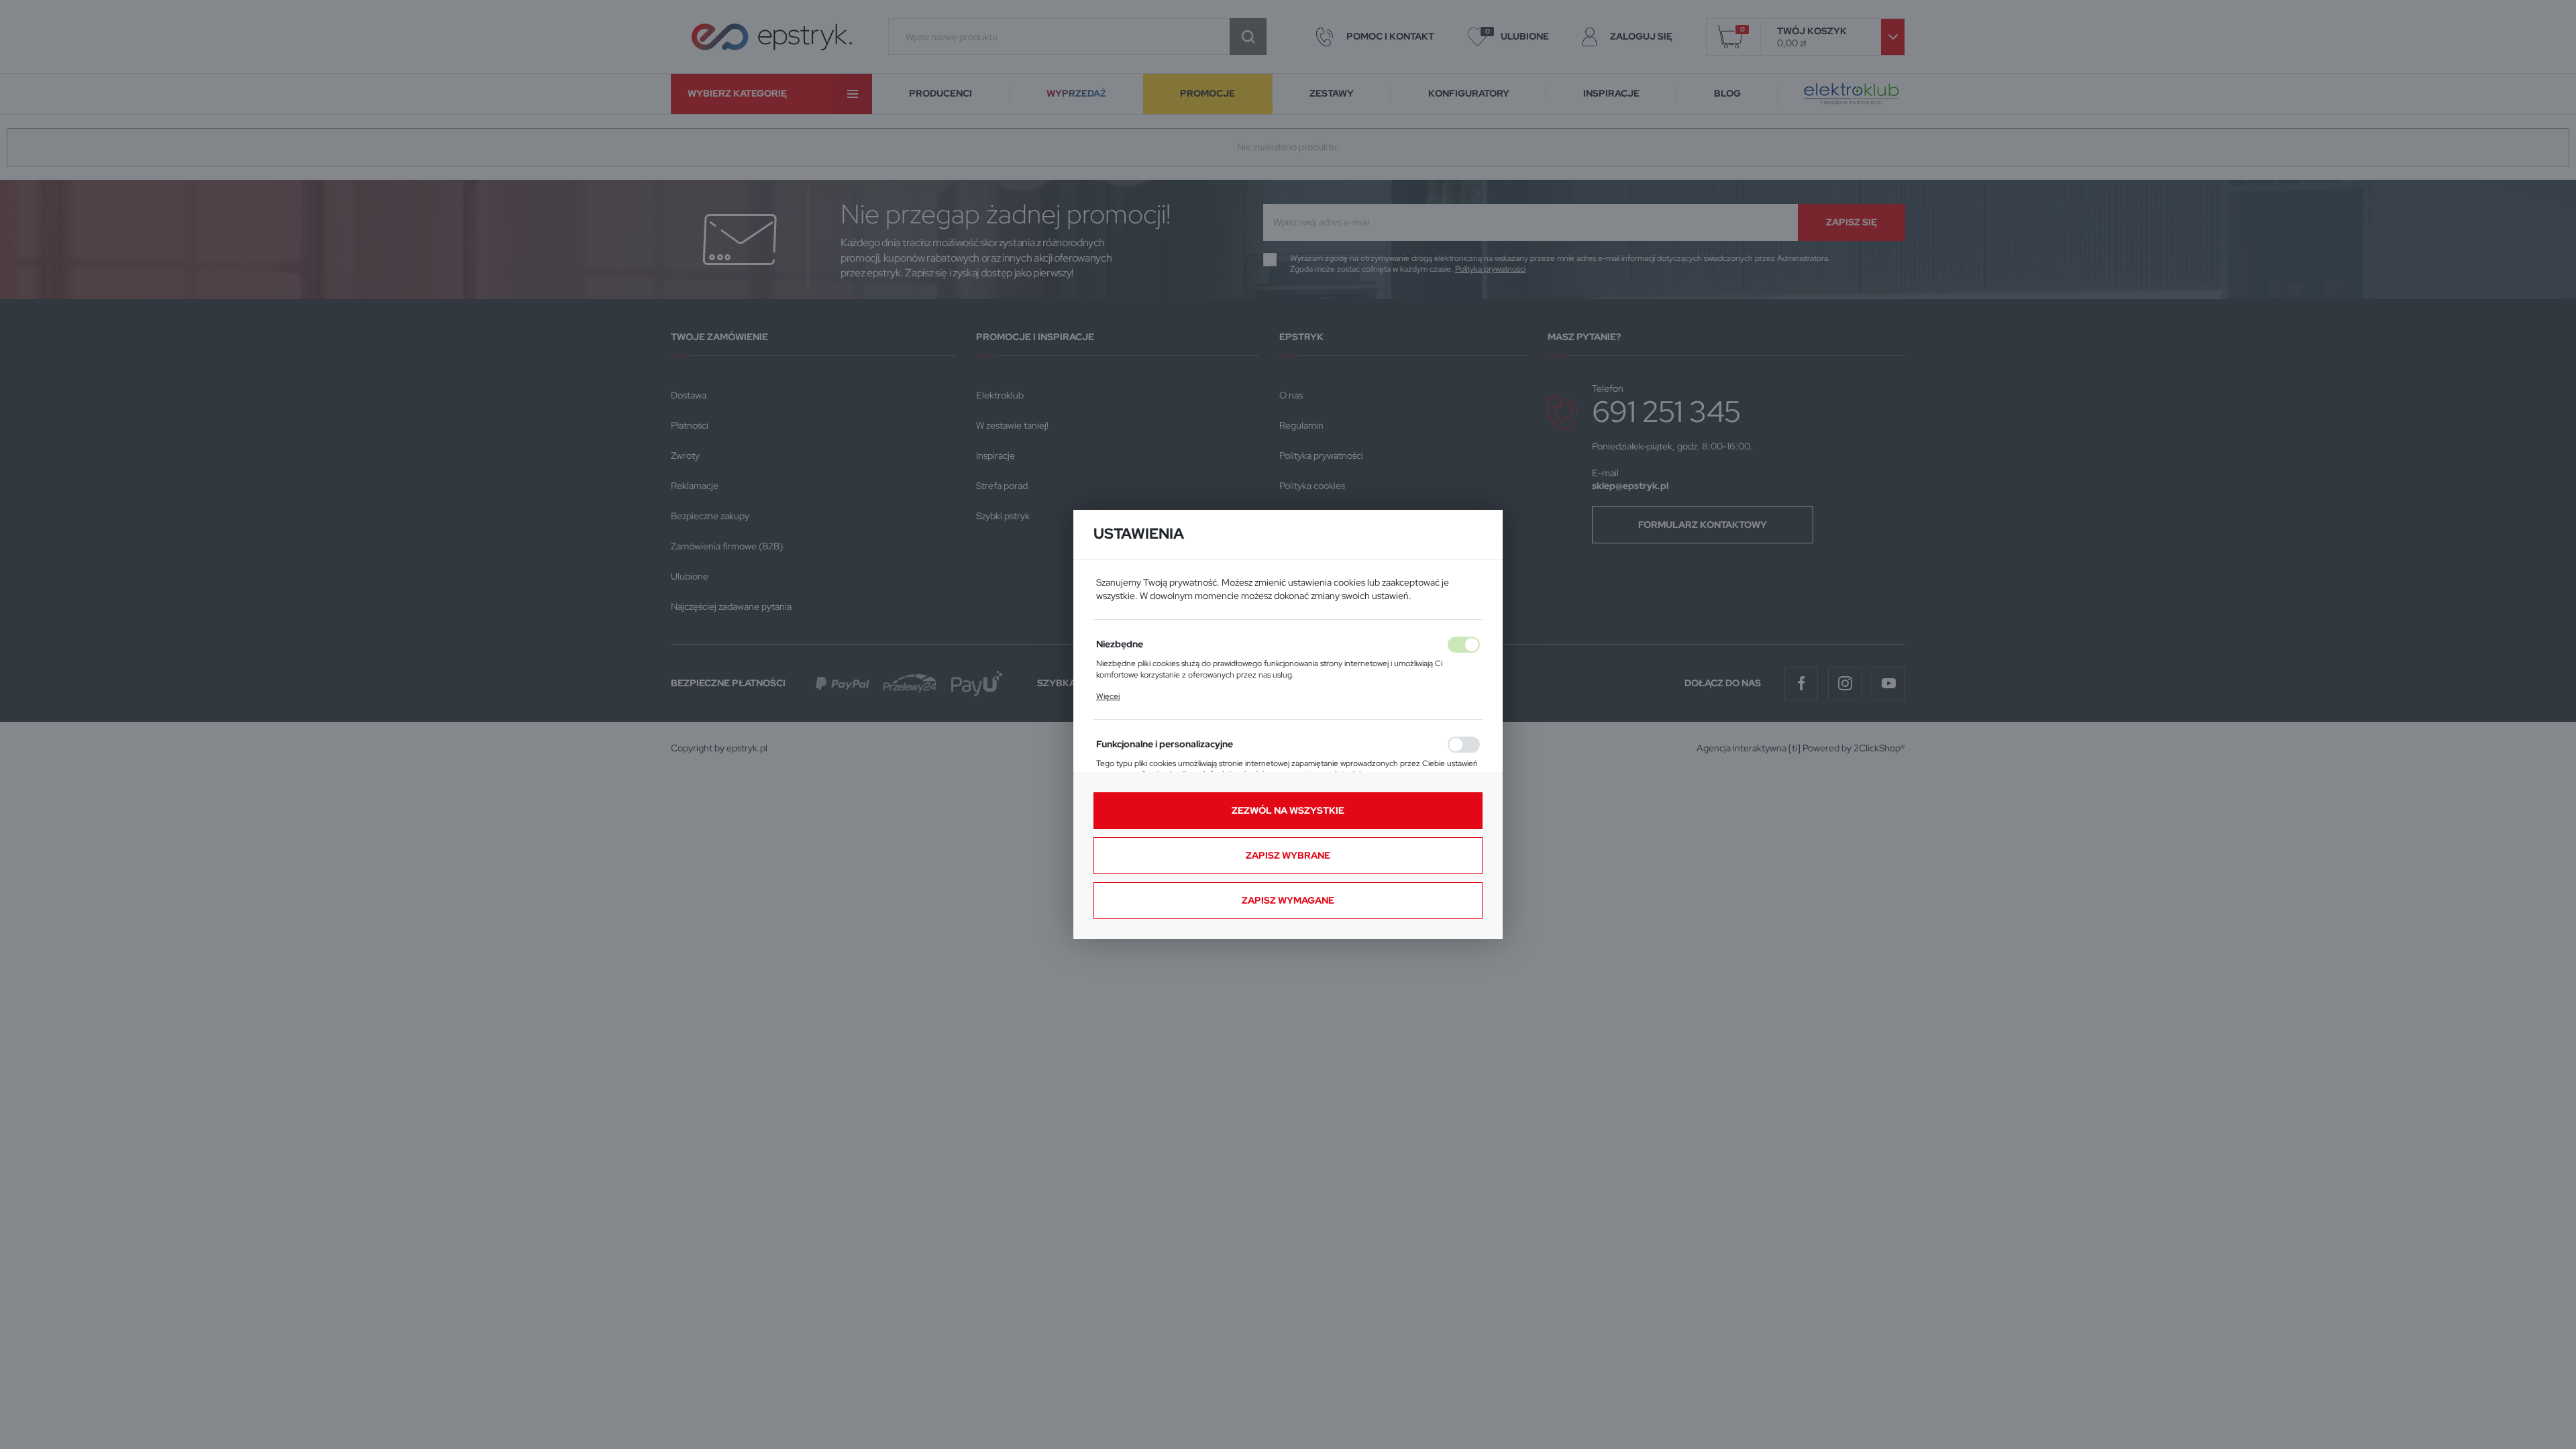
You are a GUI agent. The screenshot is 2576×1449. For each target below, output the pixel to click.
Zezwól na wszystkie (1288, 810)
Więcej (1108, 696)
